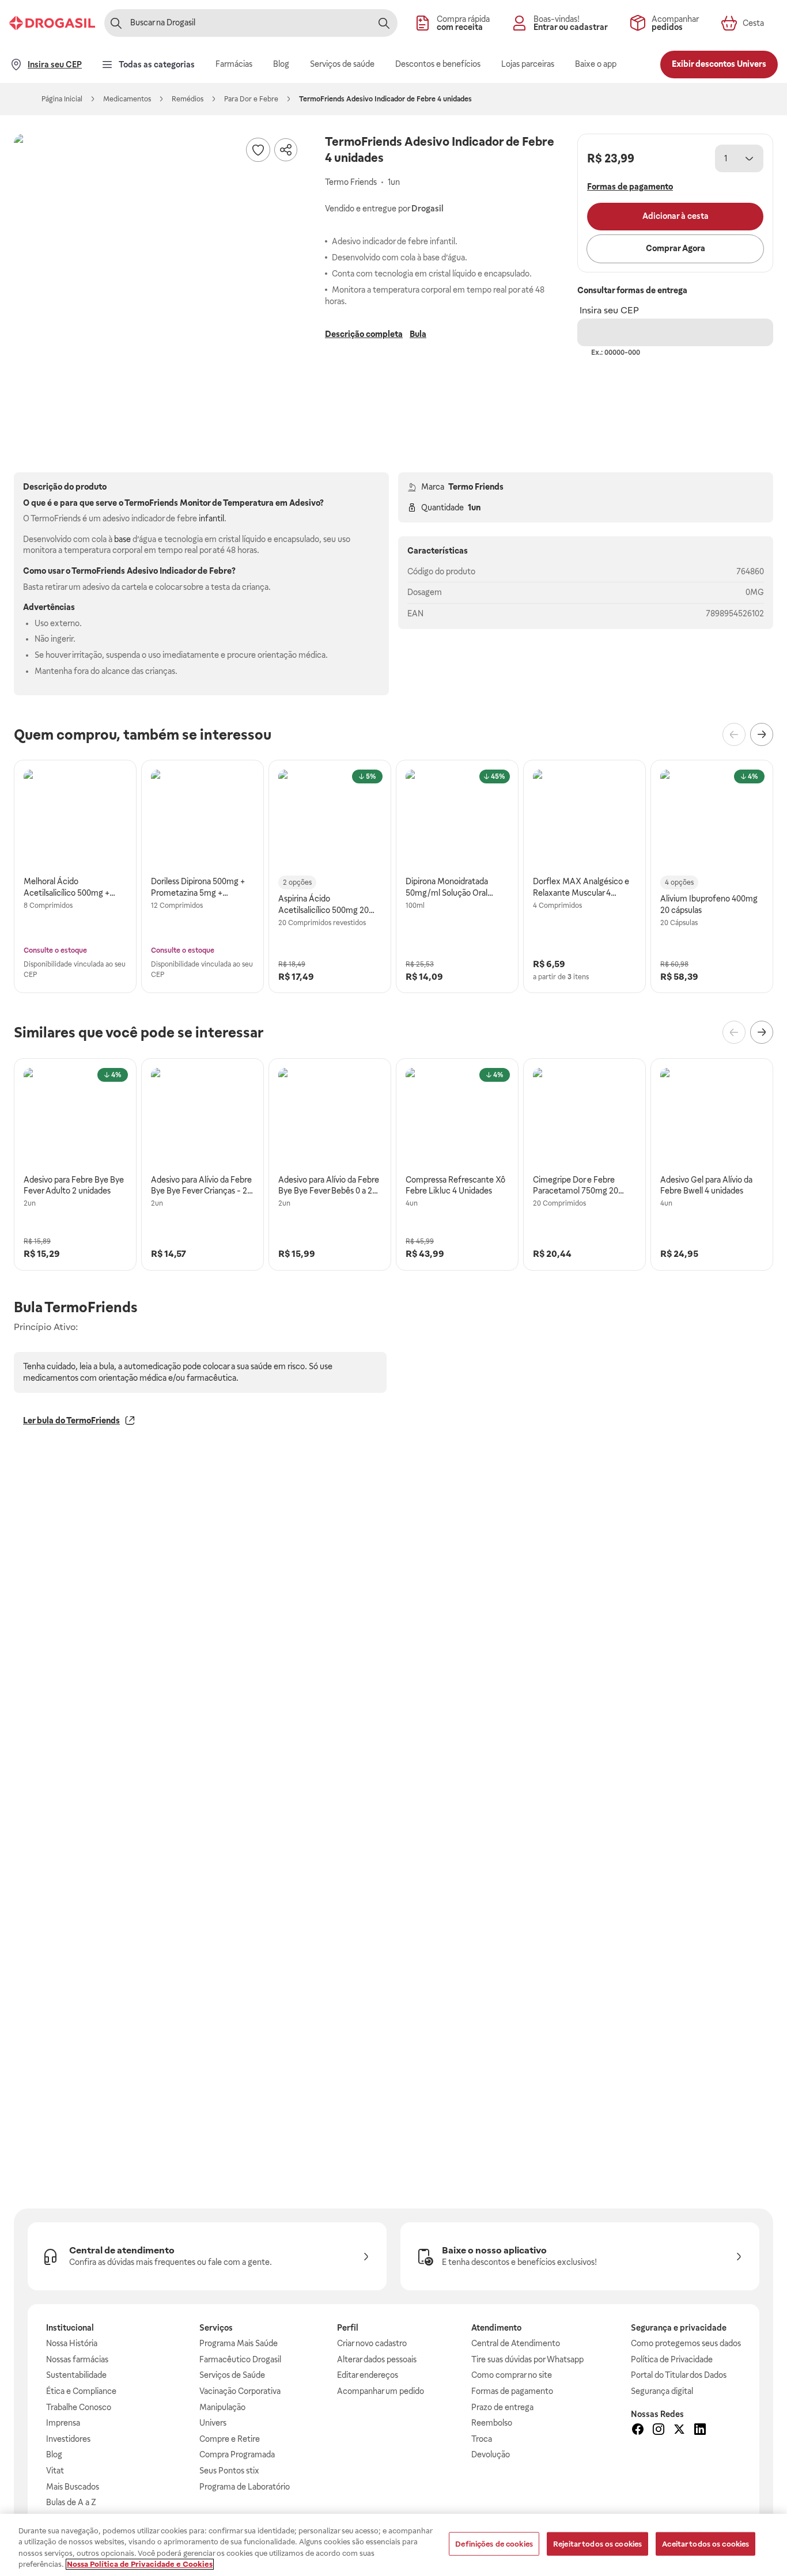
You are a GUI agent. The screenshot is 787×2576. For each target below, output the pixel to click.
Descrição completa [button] (364, 334)
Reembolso (492, 2423)
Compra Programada (237, 2454)
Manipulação (222, 2407)
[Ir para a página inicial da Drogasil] (52, 23)
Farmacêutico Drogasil (240, 2359)
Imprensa (63, 2423)
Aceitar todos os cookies (705, 2544)
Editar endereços (368, 2375)
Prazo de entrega (502, 2407)
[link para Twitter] (679, 2431)
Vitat (55, 2471)
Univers (213, 2423)
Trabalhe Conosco (79, 2407)
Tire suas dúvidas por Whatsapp (527, 2359)
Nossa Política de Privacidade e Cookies (140, 2564)
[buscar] (384, 23)
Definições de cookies (494, 2544)
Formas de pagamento (512, 2391)
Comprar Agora (676, 248)
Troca (482, 2439)
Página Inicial (62, 99)
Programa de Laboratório (245, 2487)
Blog (54, 2454)
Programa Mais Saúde (239, 2343)
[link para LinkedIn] (700, 2431)
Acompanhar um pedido (381, 2391)
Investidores (68, 2439)
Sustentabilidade (76, 2375)
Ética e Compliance (81, 2391)
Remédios (188, 99)
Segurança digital (662, 2391)
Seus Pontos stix (229, 2471)
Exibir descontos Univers (719, 64)
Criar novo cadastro (372, 2343)
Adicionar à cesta (676, 216)
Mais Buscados (73, 2487)
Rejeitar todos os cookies (597, 2544)
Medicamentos (127, 99)
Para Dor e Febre (251, 99)
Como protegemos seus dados (686, 2343)
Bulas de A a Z (71, 2502)
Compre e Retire (230, 2439)
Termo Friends (476, 487)
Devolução (491, 2454)
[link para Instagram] (659, 2431)
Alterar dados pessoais (377, 2359)
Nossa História (72, 2343)
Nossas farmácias (77, 2359)
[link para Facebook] (638, 2431)
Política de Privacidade (672, 2359)
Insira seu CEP (609, 310)
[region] (393, 2545)
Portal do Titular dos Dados (679, 2375)
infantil (211, 518)
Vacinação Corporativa (240, 2391)
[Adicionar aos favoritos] (258, 150)
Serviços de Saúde (232, 2375)
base (122, 539)
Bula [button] (418, 334)
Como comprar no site (512, 2375)
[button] (158, 278)
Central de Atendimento (516, 2343)
